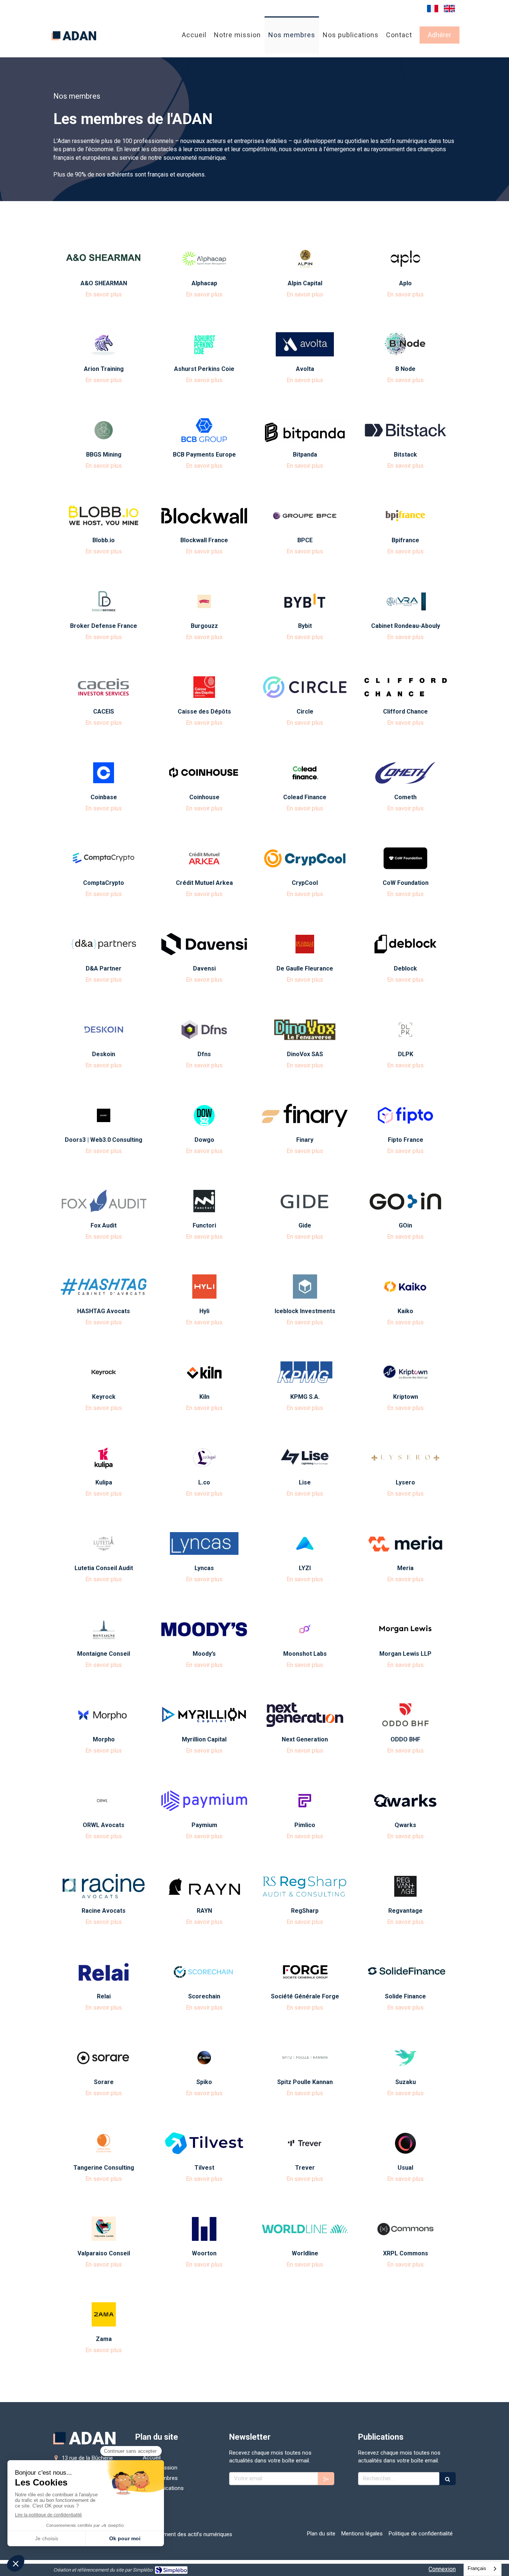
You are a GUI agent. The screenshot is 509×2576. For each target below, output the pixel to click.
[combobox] (483, 2569)
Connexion (442, 2569)
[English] (449, 8)
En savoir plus (104, 294)
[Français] (433, 8)
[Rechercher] (448, 2479)
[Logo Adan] (74, 48)
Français (477, 2568)
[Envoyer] (326, 2479)
